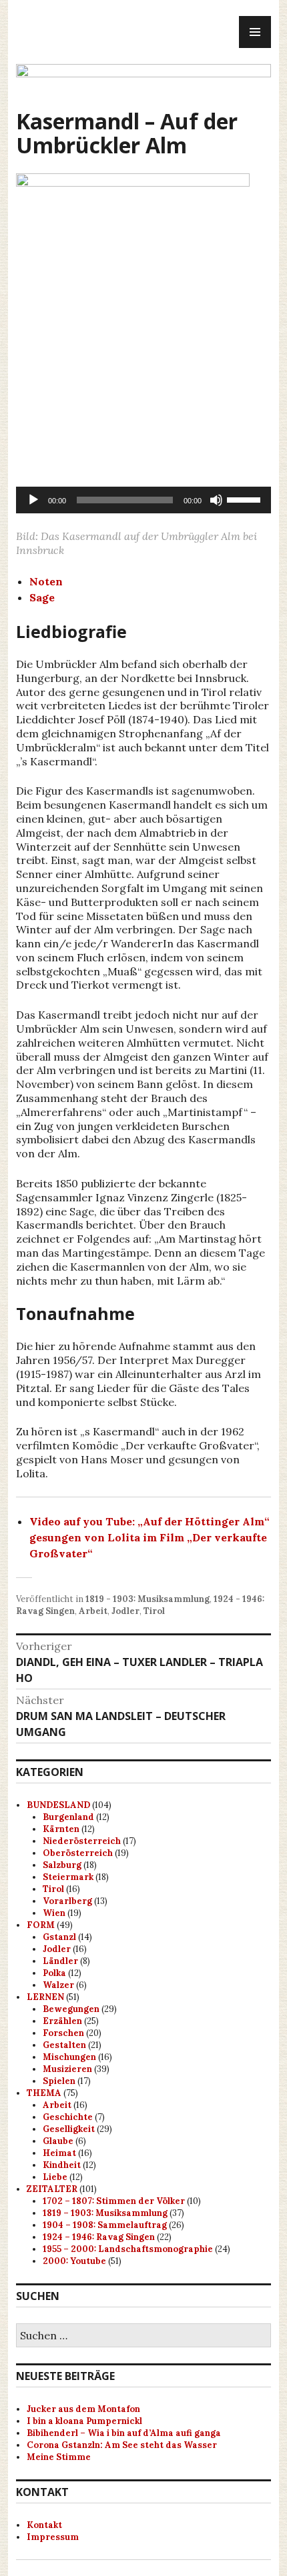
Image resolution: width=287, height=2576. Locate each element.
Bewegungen (71, 2009)
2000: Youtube (74, 2261)
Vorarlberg (67, 1901)
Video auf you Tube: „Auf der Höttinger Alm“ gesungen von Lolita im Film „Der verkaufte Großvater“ (150, 1537)
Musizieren (67, 2069)
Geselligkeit (69, 2129)
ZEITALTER (52, 2189)
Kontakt (44, 2525)
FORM (41, 1925)
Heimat (59, 2153)
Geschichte (68, 2117)
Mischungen (69, 2057)
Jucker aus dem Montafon (83, 2409)
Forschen (63, 2033)
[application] (143, 500)
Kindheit (62, 2165)
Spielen (59, 2081)
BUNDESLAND (58, 1805)
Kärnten (61, 1829)
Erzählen (62, 2021)
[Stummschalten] (216, 500)
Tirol (154, 1611)
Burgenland (68, 1817)
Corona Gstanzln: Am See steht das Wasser (122, 2445)
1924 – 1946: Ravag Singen (99, 2237)
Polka (54, 1973)
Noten (46, 581)
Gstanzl (59, 1937)
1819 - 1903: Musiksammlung (148, 1599)
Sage (42, 597)
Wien (54, 1913)
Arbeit (93, 1611)
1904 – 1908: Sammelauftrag (105, 2225)
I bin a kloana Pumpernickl (84, 2421)
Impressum (53, 2537)
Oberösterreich (78, 1853)
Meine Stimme (59, 2457)
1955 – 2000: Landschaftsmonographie (128, 2249)
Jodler (125, 1611)
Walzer (58, 1985)
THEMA (44, 2093)
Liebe (55, 2177)
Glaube (58, 2141)
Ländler (60, 1961)
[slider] (246, 499)
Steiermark (68, 1877)
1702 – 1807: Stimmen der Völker (114, 2201)
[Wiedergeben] (33, 500)
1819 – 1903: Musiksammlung (105, 2213)
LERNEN (45, 1997)
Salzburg (62, 1865)
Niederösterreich (82, 1841)
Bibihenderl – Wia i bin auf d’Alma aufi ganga (124, 2433)
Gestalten (64, 2045)
